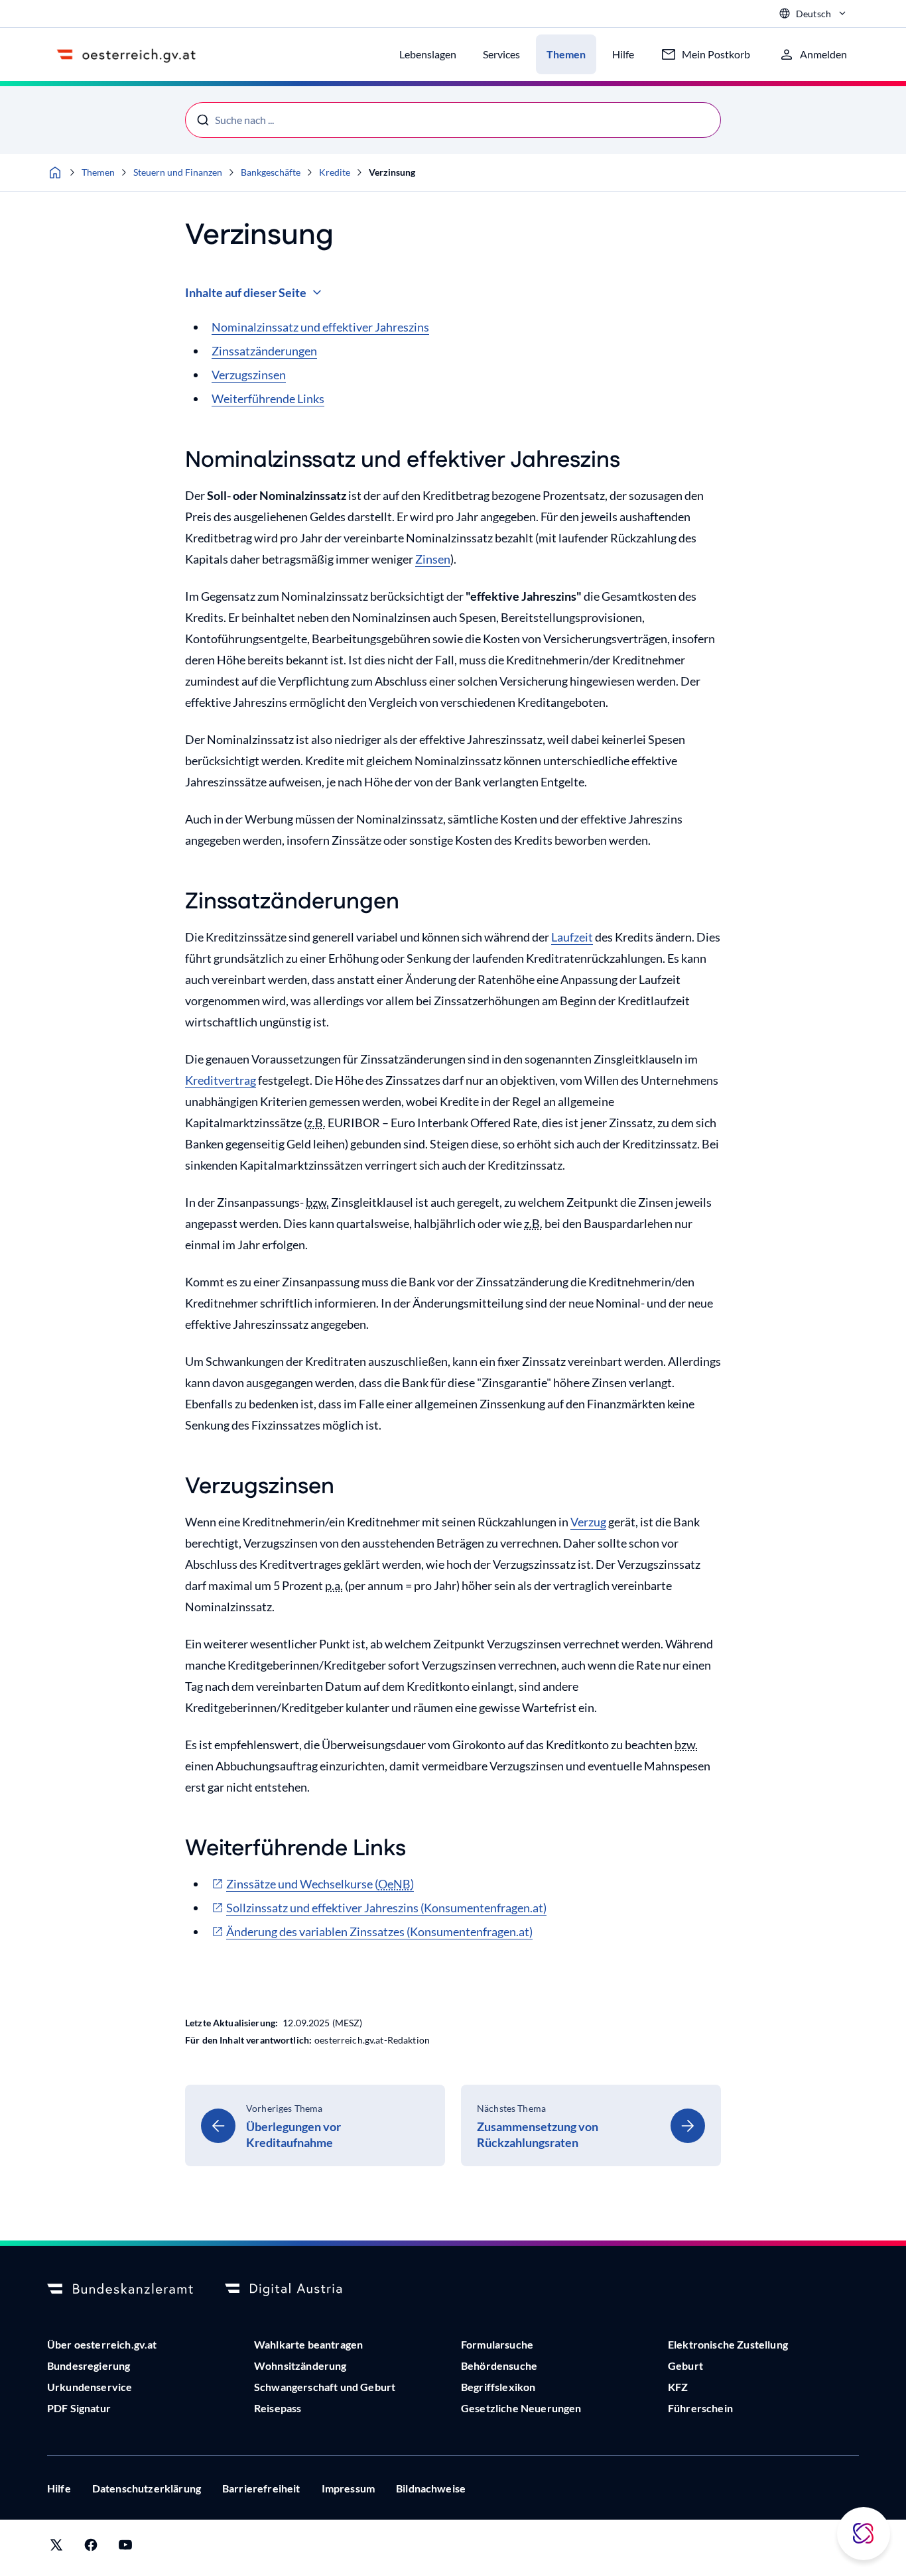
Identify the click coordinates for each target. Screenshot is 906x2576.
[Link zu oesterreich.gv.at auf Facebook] (91, 2548)
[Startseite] (55, 172)
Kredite (335, 172)
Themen (98, 172)
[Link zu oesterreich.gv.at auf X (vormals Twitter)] (56, 2548)
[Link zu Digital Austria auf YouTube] (125, 2548)
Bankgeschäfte (271, 172)
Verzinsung (392, 172)
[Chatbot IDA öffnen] (864, 2534)
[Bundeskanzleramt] (120, 2290)
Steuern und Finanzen (178, 172)
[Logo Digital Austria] (298, 2290)
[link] (315, 2125)
